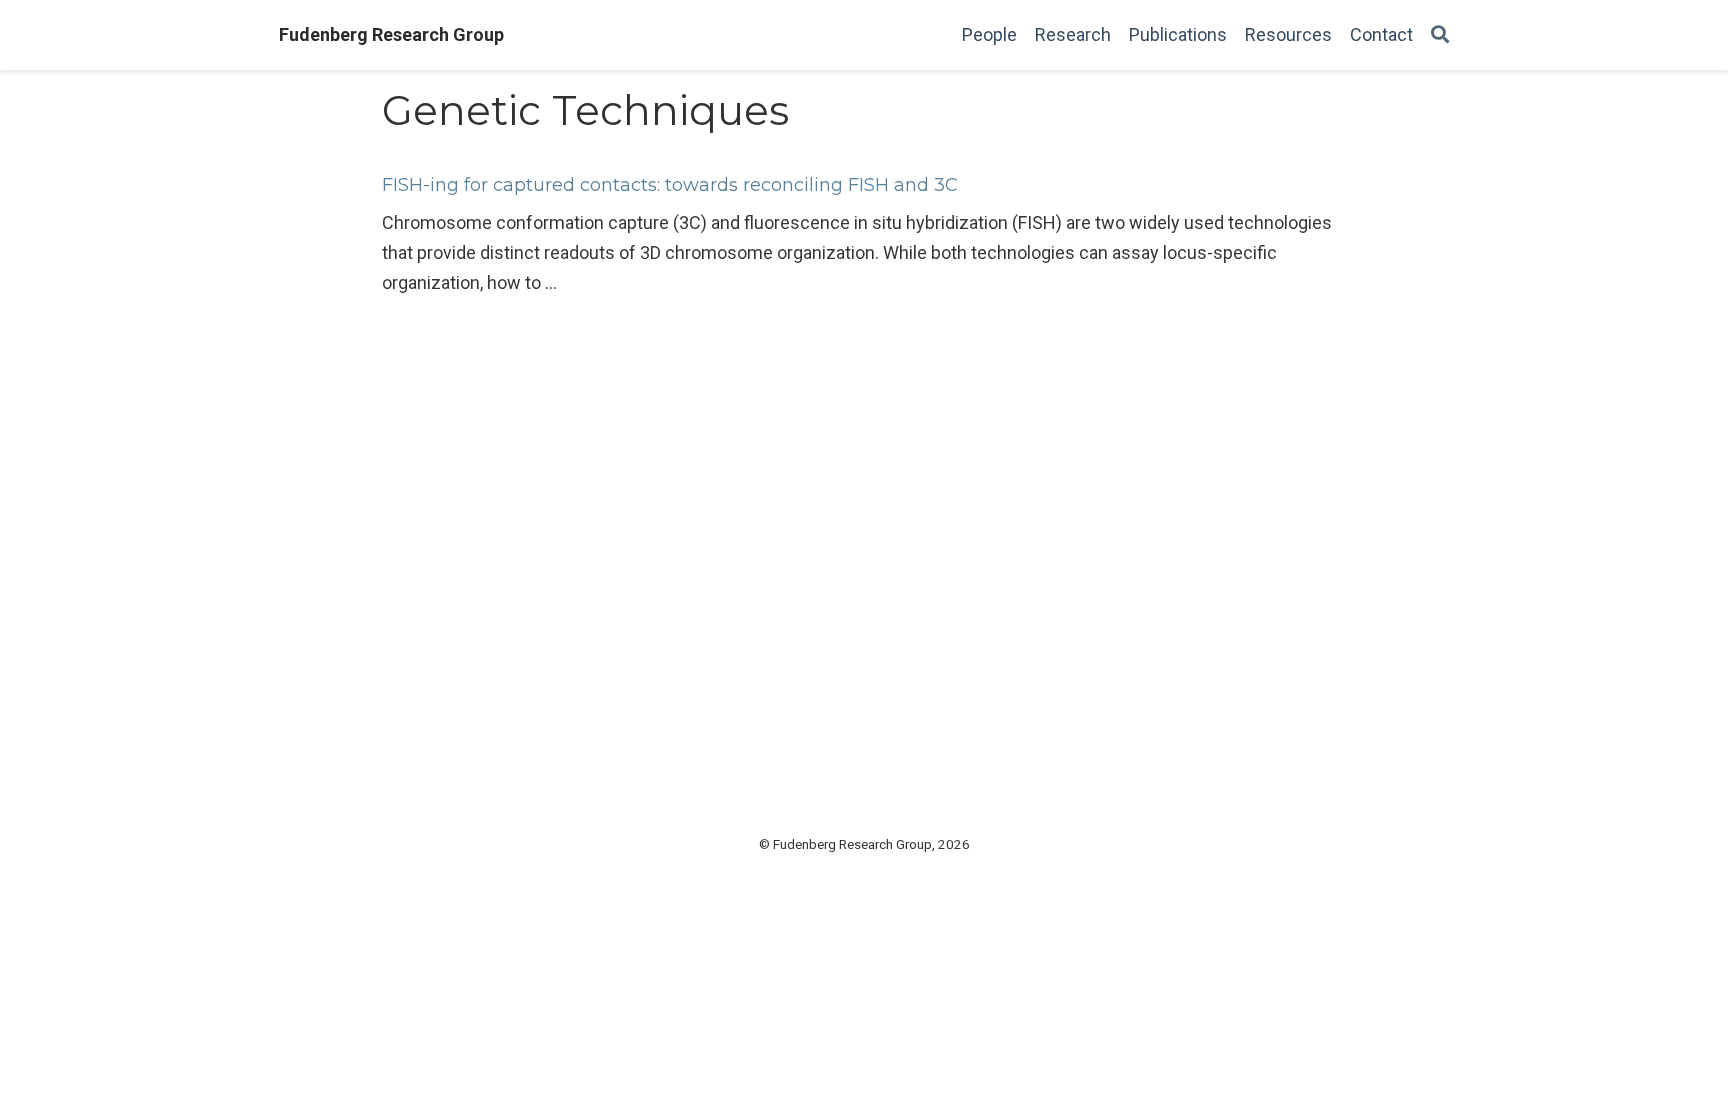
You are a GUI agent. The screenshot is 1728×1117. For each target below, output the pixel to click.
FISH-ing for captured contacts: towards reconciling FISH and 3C (670, 185)
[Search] (1440, 35)
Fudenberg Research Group (391, 34)
